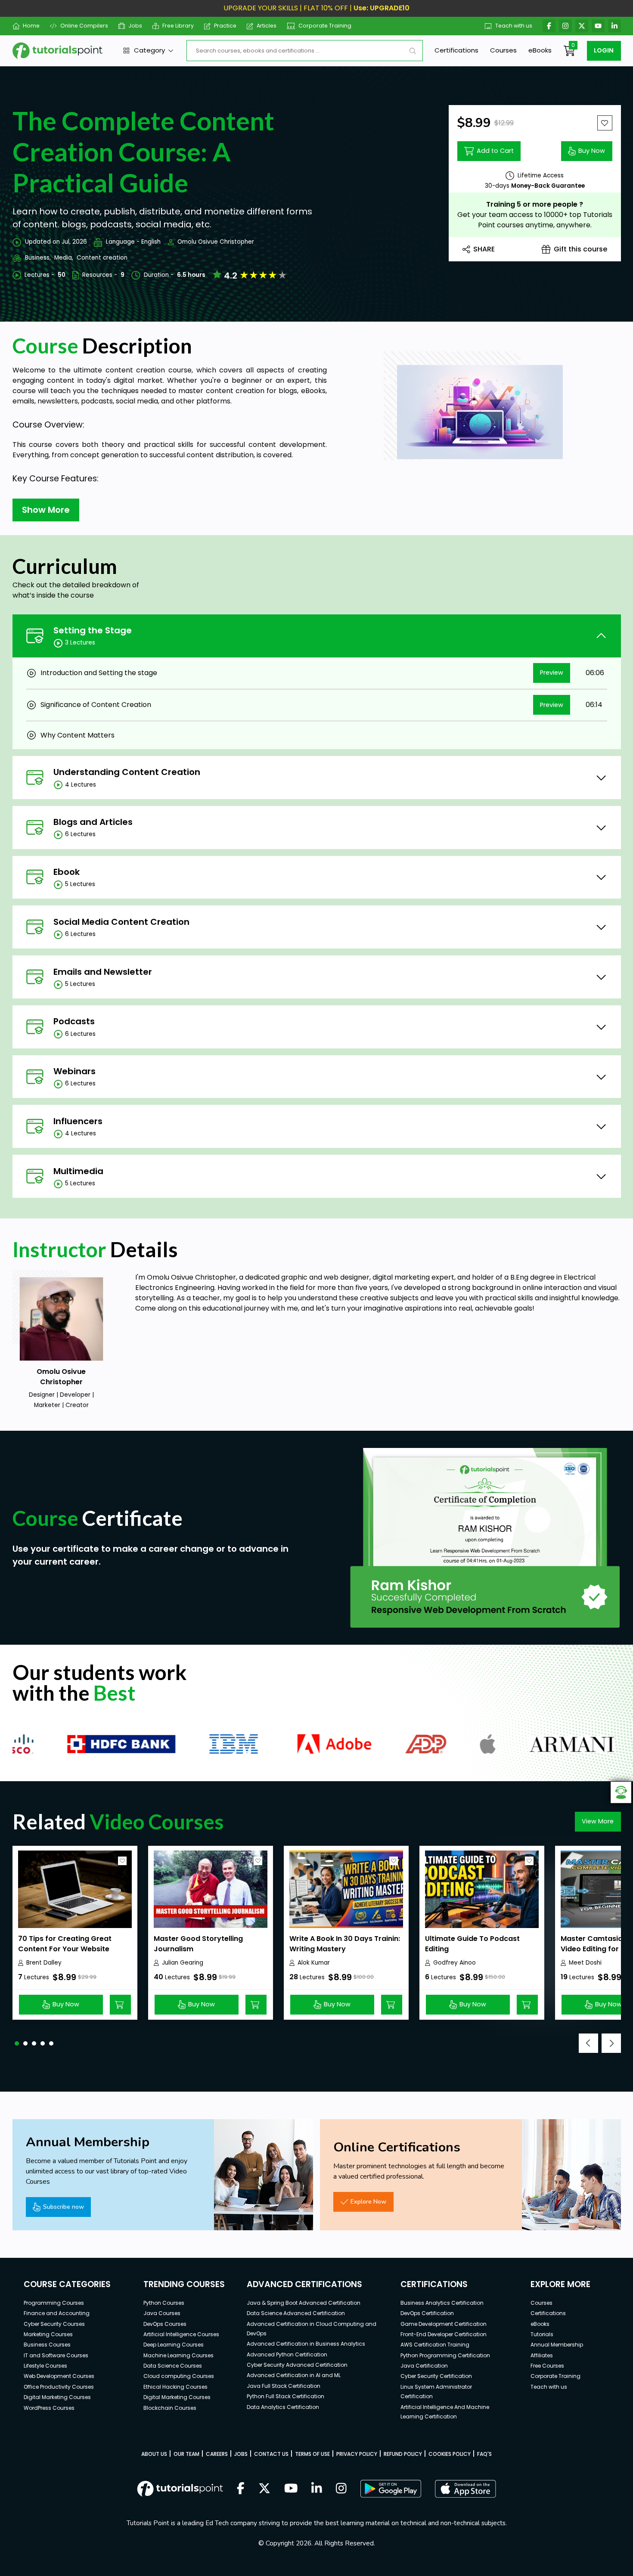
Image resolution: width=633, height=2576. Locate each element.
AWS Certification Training (435, 2345)
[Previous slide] (588, 2043)
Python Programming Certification (445, 2355)
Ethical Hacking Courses (175, 2387)
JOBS (241, 2454)
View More (598, 1821)
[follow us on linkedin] (317, 2489)
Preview (552, 673)
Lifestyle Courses (45, 2366)
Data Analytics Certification (283, 2407)
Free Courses (547, 2366)
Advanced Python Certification (287, 2354)
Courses (503, 50)
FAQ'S (484, 2454)
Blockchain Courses (170, 2408)
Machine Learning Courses (178, 2355)
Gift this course (580, 249)
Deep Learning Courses (174, 2345)
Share (484, 249)
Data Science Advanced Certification (296, 2313)
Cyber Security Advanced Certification (297, 2365)
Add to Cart (495, 151)
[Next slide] (611, 2043)
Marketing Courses (48, 2334)
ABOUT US (154, 2454)
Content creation (102, 258)
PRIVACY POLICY (357, 2454)
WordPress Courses (49, 2408)
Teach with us (514, 26)
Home (31, 26)
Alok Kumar (314, 1963)
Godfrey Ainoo (455, 1963)
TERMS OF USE (312, 2454)
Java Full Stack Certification (284, 2386)
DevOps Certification (427, 2313)
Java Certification (424, 2366)
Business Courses (47, 2345)
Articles (267, 26)
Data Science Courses (173, 2366)
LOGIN (604, 50)
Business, (38, 258)
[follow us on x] (264, 2489)
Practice (225, 26)
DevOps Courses (165, 2324)
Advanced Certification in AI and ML (294, 2375)
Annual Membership (557, 2345)
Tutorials (542, 2334)
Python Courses (164, 2303)
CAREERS (217, 2454)
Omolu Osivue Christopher (216, 242)
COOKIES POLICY (450, 2454)
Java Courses (162, 2313)
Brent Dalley (44, 1963)
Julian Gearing (183, 1963)
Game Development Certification (444, 2324)
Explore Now (368, 2201)
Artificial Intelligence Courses (181, 2334)
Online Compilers (84, 26)
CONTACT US (271, 2454)
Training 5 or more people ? (535, 204)
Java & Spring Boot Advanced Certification (304, 2303)
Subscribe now (64, 2207)
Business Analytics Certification (442, 2303)
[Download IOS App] (465, 2489)
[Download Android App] (391, 2489)
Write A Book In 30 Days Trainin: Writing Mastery (345, 1944)
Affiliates (542, 2355)
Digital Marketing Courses (57, 2397)
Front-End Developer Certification (444, 2334)
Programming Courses (54, 2303)
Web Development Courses (59, 2376)
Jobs (135, 26)
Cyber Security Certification (436, 2376)
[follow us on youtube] (291, 2489)
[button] (17, 2043)
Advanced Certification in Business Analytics (306, 2344)
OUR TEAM (186, 2454)
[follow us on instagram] (341, 2489)
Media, (64, 258)
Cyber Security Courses (54, 2324)
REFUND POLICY (403, 2454)
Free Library (178, 26)
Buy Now (592, 151)
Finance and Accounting (57, 2313)
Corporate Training (325, 26)
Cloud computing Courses (179, 2376)
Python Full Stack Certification (285, 2396)
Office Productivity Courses (59, 2387)
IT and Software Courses (56, 2355)
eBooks (540, 50)
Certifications (456, 50)
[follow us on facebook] (241, 2489)
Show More (46, 510)
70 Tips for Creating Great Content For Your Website (65, 1944)
